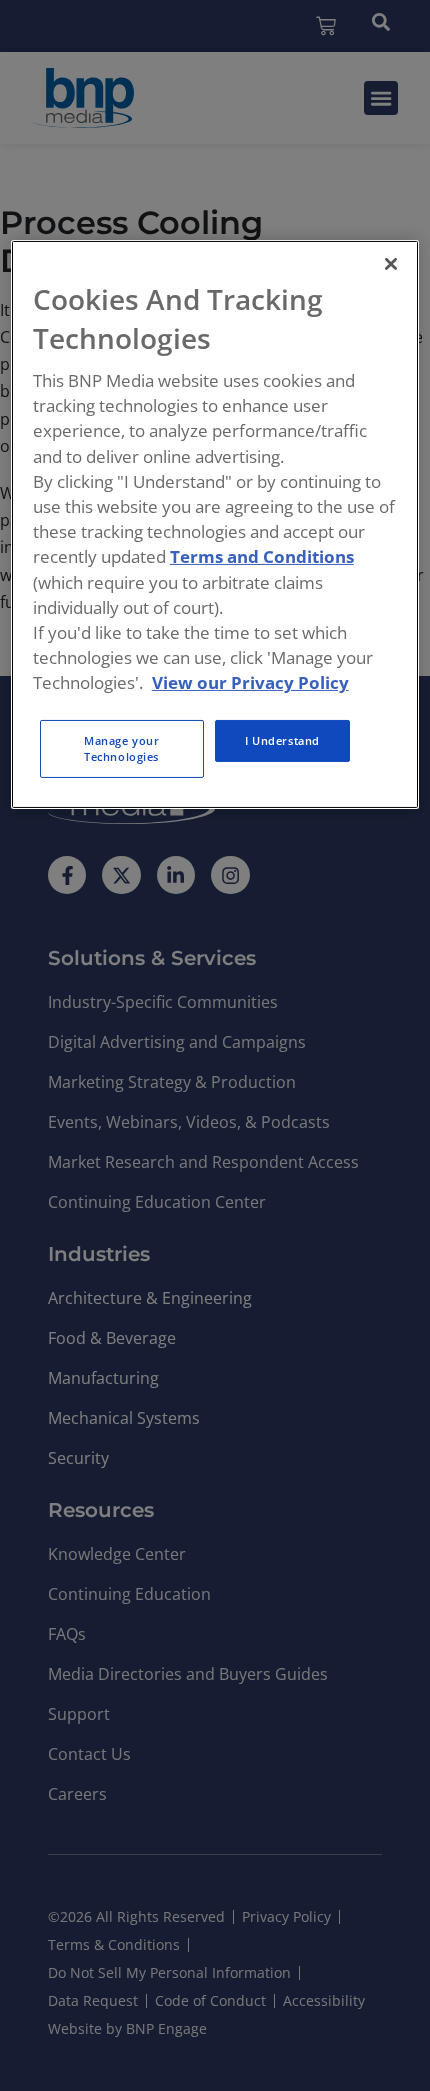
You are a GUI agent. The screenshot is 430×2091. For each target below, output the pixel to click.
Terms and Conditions (262, 556)
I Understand (282, 740)
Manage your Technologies (121, 748)
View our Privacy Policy (250, 682)
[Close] (391, 264)
